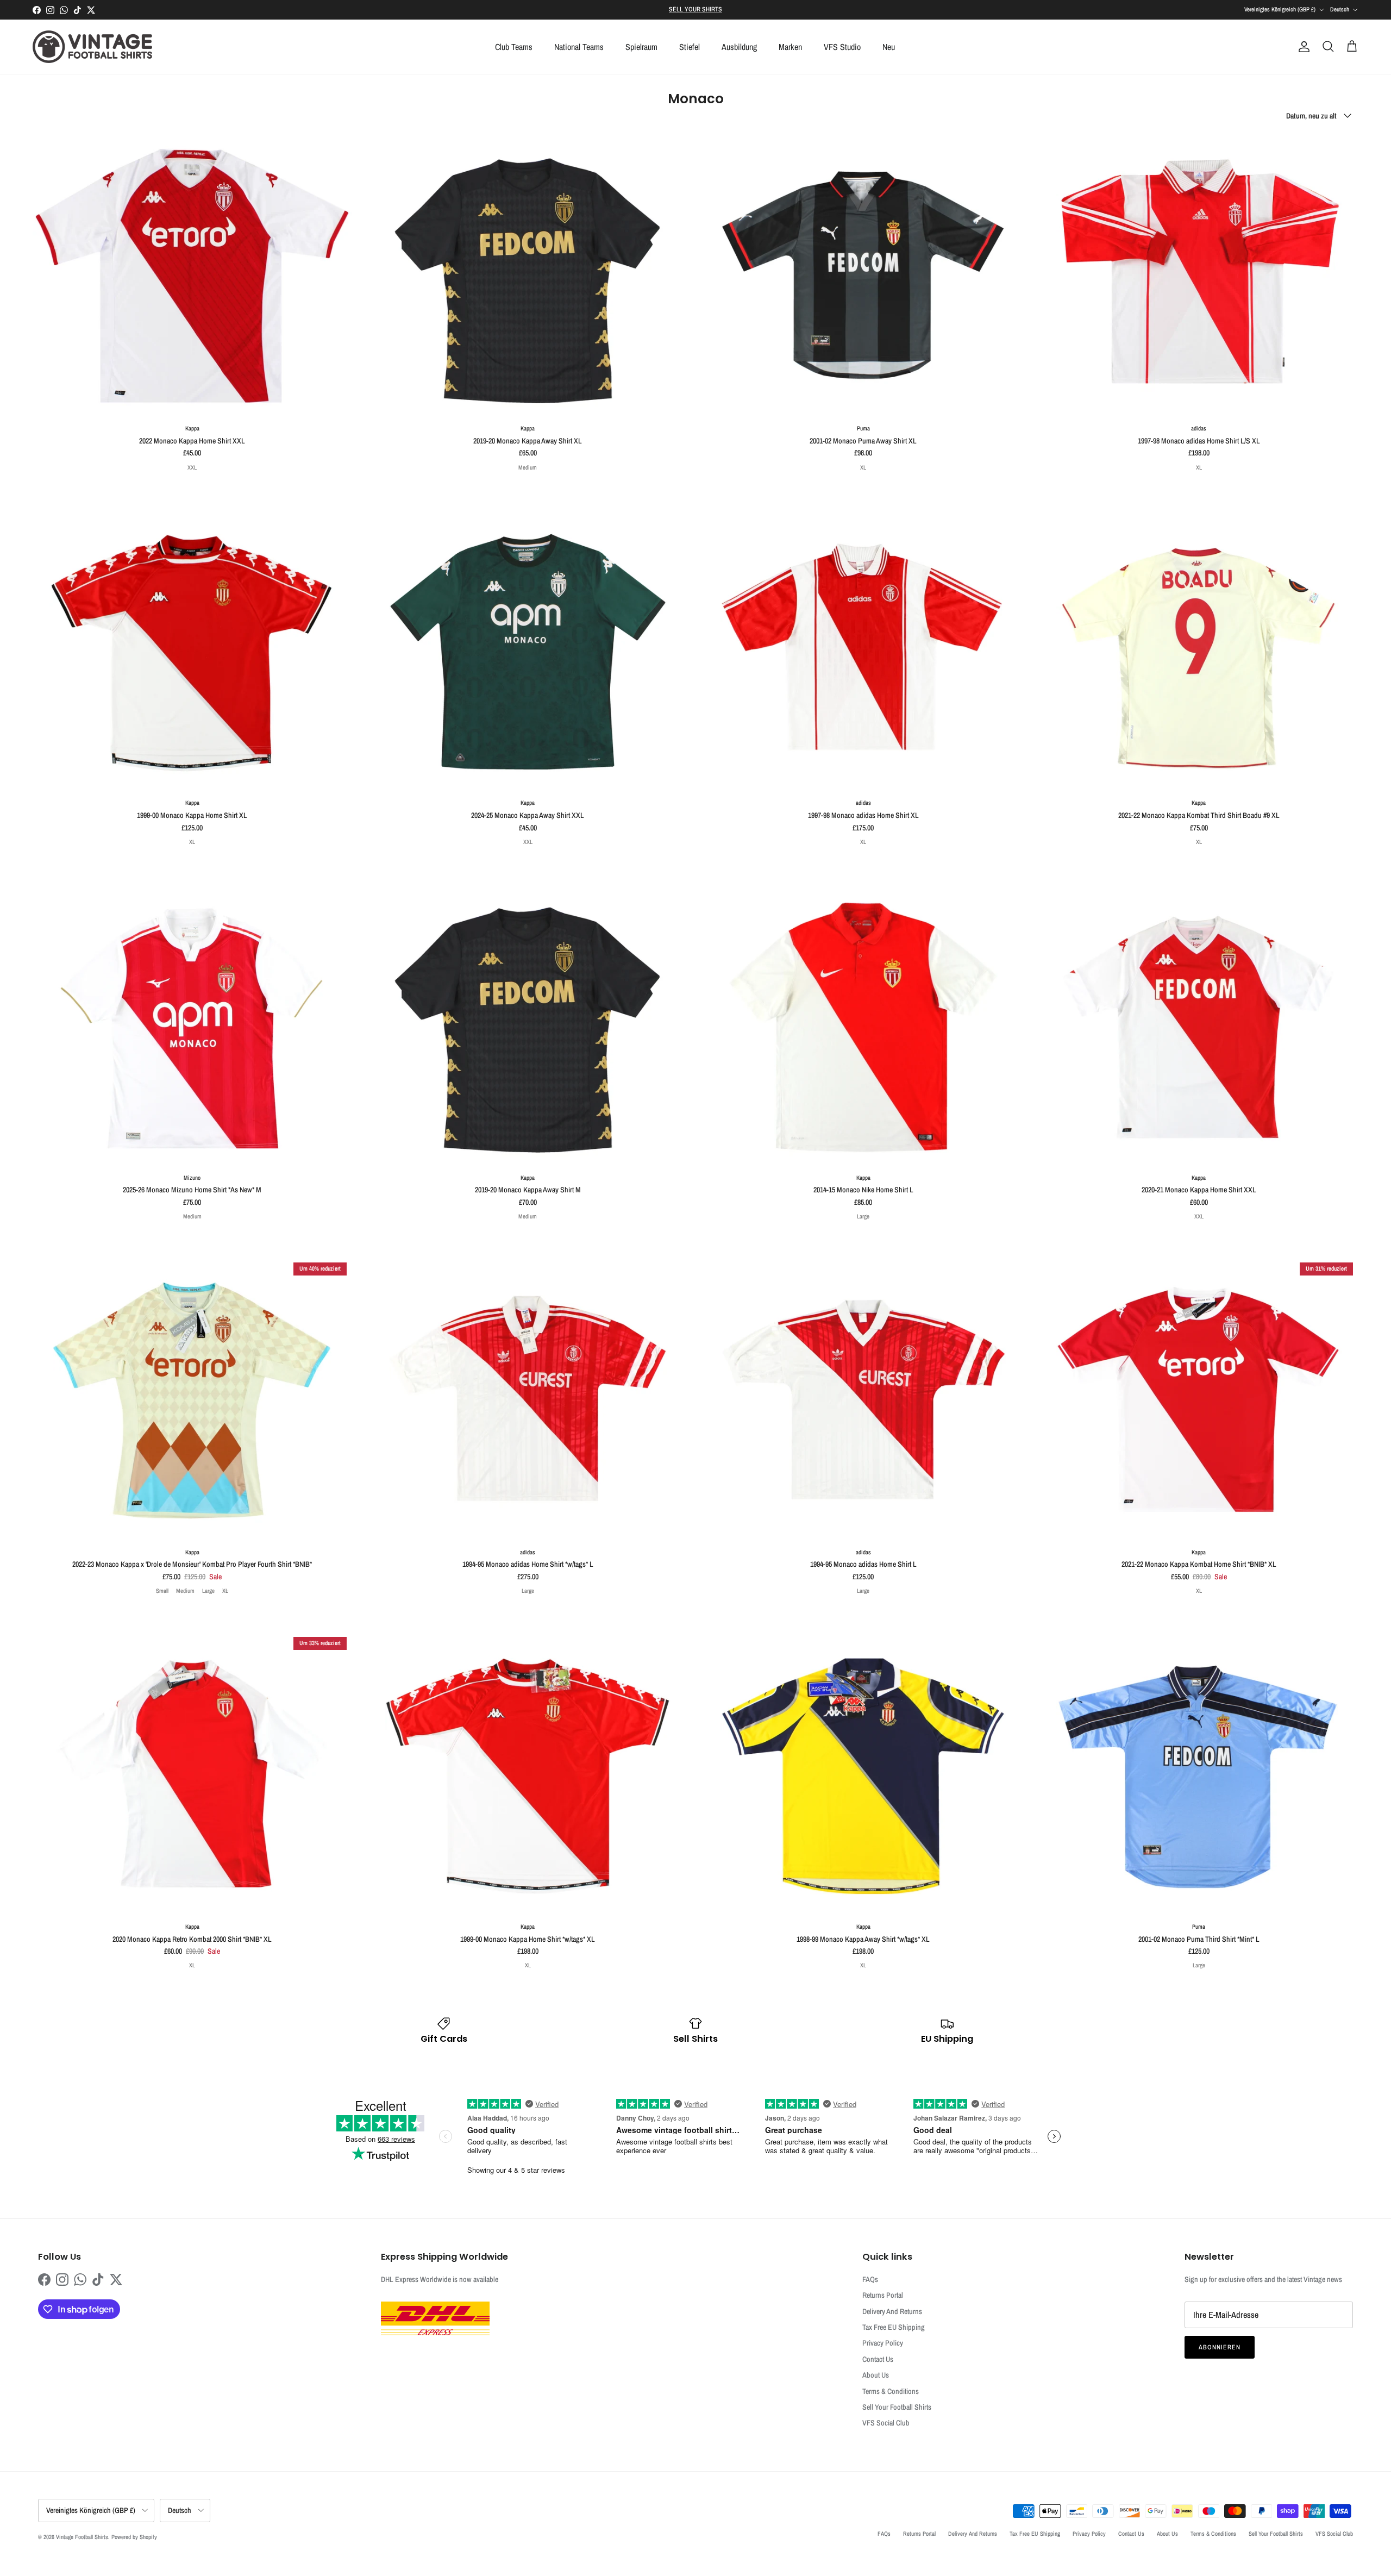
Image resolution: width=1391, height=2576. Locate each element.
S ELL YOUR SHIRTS (695, 9)
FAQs (870, 2279)
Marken (790, 47)
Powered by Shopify (134, 2537)
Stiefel (690, 47)
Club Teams (514, 47)
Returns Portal (883, 2295)
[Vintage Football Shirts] (92, 47)
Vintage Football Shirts (82, 2537)
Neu (889, 47)
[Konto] (1302, 47)
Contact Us (878, 2359)
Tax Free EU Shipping (894, 2327)
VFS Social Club (886, 2423)
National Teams (579, 47)
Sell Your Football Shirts (897, 2407)
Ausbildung (739, 47)
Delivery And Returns (892, 2311)
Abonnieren (1220, 2347)
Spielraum (641, 47)
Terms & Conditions (891, 2391)
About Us (876, 2375)
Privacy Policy (883, 2343)
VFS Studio (842, 47)
